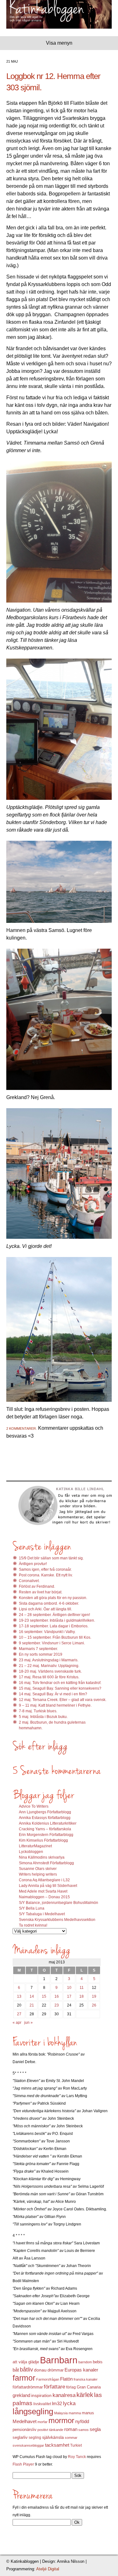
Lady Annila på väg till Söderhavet (48, 1886)
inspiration (41, 2395)
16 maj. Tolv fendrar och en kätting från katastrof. (60, 1683)
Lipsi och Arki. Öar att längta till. (45, 1609)
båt (16, 2370)
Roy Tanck (77, 2457)
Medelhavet (25, 2422)
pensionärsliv (25, 2430)
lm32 (57, 2403)
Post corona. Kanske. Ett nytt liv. (46, 1575)
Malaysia (61, 2413)
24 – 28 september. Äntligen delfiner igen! (54, 1615)
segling (35, 2438)
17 (69, 1996)
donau (40, 2370)
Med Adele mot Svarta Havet (43, 1891)
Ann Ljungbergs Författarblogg (45, 1812)
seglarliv (20, 2437)
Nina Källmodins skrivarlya (42, 1857)
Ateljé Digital (48, 2569)
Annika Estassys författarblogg (45, 1818)
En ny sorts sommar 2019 (41, 1654)
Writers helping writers (38, 1874)
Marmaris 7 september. (38, 1649)
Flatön (66, 2379)
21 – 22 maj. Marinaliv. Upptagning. (49, 1666)
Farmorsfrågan (48, 2379)
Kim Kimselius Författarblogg (43, 1840)
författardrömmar (28, 2387)
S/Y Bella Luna (32, 1908)
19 (94, 1996)
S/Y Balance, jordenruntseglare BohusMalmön (59, 1903)
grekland (21, 2395)
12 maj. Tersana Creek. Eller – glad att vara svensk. (63, 1700)
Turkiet (76, 2445)
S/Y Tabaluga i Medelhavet (42, 1914)
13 (19, 1996)
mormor (61, 2420)
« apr (17, 2023)
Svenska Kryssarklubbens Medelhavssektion (57, 1920)
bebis (98, 2362)
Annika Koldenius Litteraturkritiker (48, 1823)
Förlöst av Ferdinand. (37, 1586)
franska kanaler (86, 2379)
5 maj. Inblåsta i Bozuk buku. (43, 1717)
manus (88, 2413)
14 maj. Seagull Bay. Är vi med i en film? (53, 1694)
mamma (75, 2413)
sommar (71, 2438)
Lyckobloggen (31, 1852)
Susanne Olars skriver (38, 1869)
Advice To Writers (34, 1806)
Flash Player (23, 2464)
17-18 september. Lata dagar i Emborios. (54, 1626)
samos (84, 2430)
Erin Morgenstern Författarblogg (46, 1835)
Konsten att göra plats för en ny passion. (53, 1598)
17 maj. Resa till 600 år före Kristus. (49, 1677)
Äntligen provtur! (33, 1564)
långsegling (33, 2411)
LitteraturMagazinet (35, 1846)
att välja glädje (26, 2362)
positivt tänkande (50, 2430)
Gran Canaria (89, 2387)
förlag (71, 2387)
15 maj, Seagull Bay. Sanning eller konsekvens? (60, 1688)
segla (95, 2429)
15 (44, 1996)
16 (57, 1996)
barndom (85, 2362)
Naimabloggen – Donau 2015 (44, 1897)
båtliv (26, 2370)
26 (94, 2005)
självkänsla (53, 2437)
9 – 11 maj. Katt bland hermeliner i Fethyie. (55, 1705)
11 (82, 1988)
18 (81, 1996)
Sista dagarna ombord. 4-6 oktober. (49, 1603)
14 (32, 1996)
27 (19, 2014)
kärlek (85, 2395)
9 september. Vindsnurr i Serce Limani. (52, 1643)
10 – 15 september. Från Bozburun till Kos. (55, 1637)
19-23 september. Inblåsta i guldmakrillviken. (57, 1620)
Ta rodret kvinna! (33, 1925)
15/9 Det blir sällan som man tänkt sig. (51, 1558)
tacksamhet (57, 2445)
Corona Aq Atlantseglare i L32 (44, 1880)
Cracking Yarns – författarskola (45, 1829)
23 (57, 2005)
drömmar (56, 2370)
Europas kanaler (81, 2370)
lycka (69, 2403)
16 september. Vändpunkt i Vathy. (47, 1632)
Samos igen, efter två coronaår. (45, 1569)
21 (32, 2005)
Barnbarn (59, 2360)
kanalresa (64, 2395)
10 (69, 1988)
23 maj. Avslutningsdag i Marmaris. (49, 1660)
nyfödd (82, 2421)
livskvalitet (42, 2404)
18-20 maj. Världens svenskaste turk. (50, 1671)
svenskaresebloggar (28, 2445)
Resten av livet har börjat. (41, 1592)
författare (54, 2387)
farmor (24, 2378)
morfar (42, 2422)
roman (71, 2429)
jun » (28, 2023)
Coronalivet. (29, 1581)
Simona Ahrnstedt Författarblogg (46, 1863)
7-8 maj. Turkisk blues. (38, 1711)
